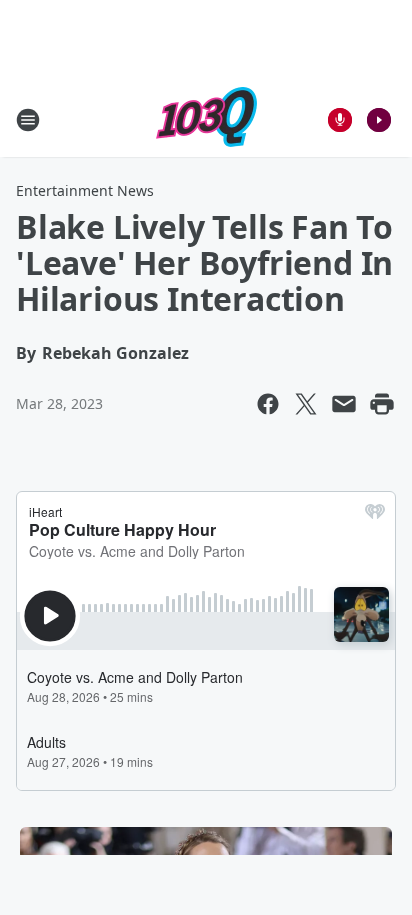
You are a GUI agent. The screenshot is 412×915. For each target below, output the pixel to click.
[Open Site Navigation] (28, 120)
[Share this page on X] (306, 404)
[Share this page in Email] (344, 404)
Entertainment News (85, 190)
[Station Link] (206, 119)
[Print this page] (382, 404)
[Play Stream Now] (379, 120)
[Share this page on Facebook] (268, 404)
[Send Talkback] (340, 120)
